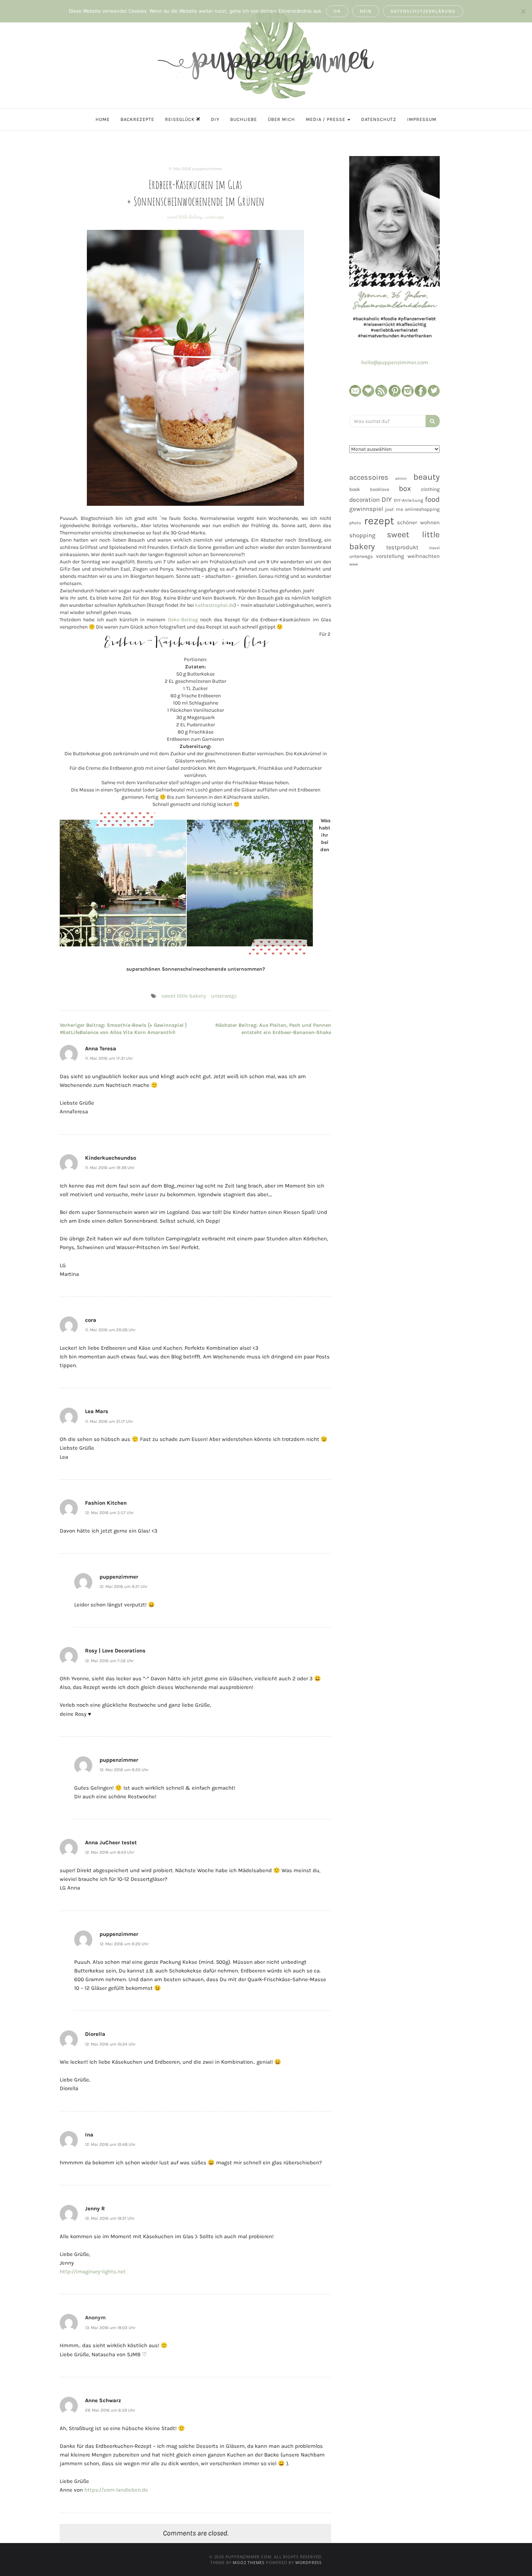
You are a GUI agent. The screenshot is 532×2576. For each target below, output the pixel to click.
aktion (401, 478)
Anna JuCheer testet (111, 1842)
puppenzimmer (207, 169)
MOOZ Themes (249, 2562)
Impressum (422, 119)
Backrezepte (137, 119)
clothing (430, 489)
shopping (362, 535)
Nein (366, 11)
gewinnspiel (366, 509)
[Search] (433, 421)
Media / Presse (326, 119)
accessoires (369, 477)
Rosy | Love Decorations (115, 1651)
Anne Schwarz (103, 2400)
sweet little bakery (185, 217)
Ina (89, 2135)
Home (103, 119)
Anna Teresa (101, 1049)
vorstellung (390, 556)
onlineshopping (422, 509)
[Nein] (523, 11)
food (432, 499)
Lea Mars (97, 1411)
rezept (379, 521)
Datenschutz (379, 119)
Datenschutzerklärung (423, 11)
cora (91, 1320)
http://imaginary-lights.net (93, 2272)
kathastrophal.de (215, 605)
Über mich (281, 119)
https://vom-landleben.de (116, 2490)
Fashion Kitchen (106, 1503)
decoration (364, 500)
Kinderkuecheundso (111, 1158)
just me (394, 509)
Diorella (95, 2034)
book (355, 489)
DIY (215, 119)
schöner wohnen (418, 522)
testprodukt (402, 547)
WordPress (309, 2562)
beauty (427, 477)
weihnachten (424, 556)
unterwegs (214, 217)
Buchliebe (244, 119)
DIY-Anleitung (408, 500)
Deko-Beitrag (183, 620)
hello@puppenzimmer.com (395, 362)
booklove (380, 489)
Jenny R (95, 2209)
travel (434, 548)
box (405, 488)
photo (355, 523)
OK (337, 11)
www (354, 564)
